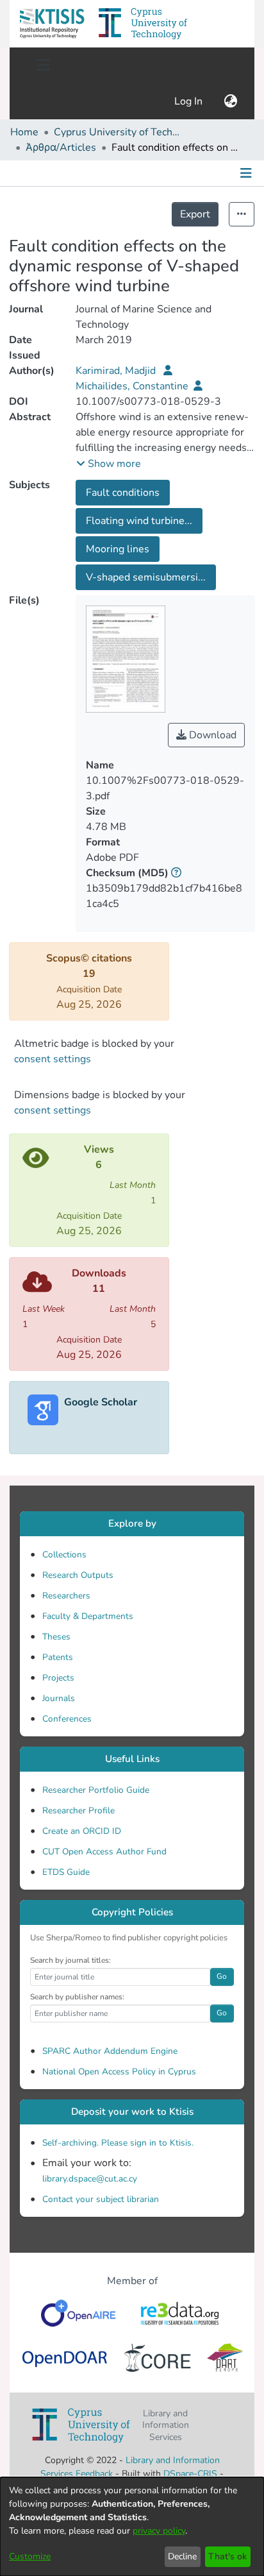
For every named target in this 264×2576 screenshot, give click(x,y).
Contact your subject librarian (101, 2199)
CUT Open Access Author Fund (104, 1851)
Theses (56, 1637)
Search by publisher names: (77, 1997)
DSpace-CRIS (190, 2474)
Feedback (94, 2474)
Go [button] (222, 1976)
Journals (59, 1698)
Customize (30, 2556)
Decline (182, 2556)
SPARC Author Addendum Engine (110, 2051)
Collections (64, 1555)
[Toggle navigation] (43, 65)
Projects (58, 1678)
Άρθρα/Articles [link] (61, 148)
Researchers (66, 1596)
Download (211, 735)
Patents (58, 1657)
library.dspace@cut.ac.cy (90, 2179)
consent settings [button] (53, 1059)
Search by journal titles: (70, 1960)
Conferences (67, 1719)
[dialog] (132, 2527)
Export (195, 214)
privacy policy (159, 2531)
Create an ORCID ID (82, 1831)
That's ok (227, 2556)
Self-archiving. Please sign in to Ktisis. (118, 2143)
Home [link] (24, 132)
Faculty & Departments (88, 1616)
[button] (52, 24)
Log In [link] (189, 101)
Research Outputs (78, 1575)
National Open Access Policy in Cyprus (119, 2072)
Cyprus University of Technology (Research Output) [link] (118, 132)
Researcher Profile (78, 1810)
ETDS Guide (66, 1872)
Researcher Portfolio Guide (96, 1790)
